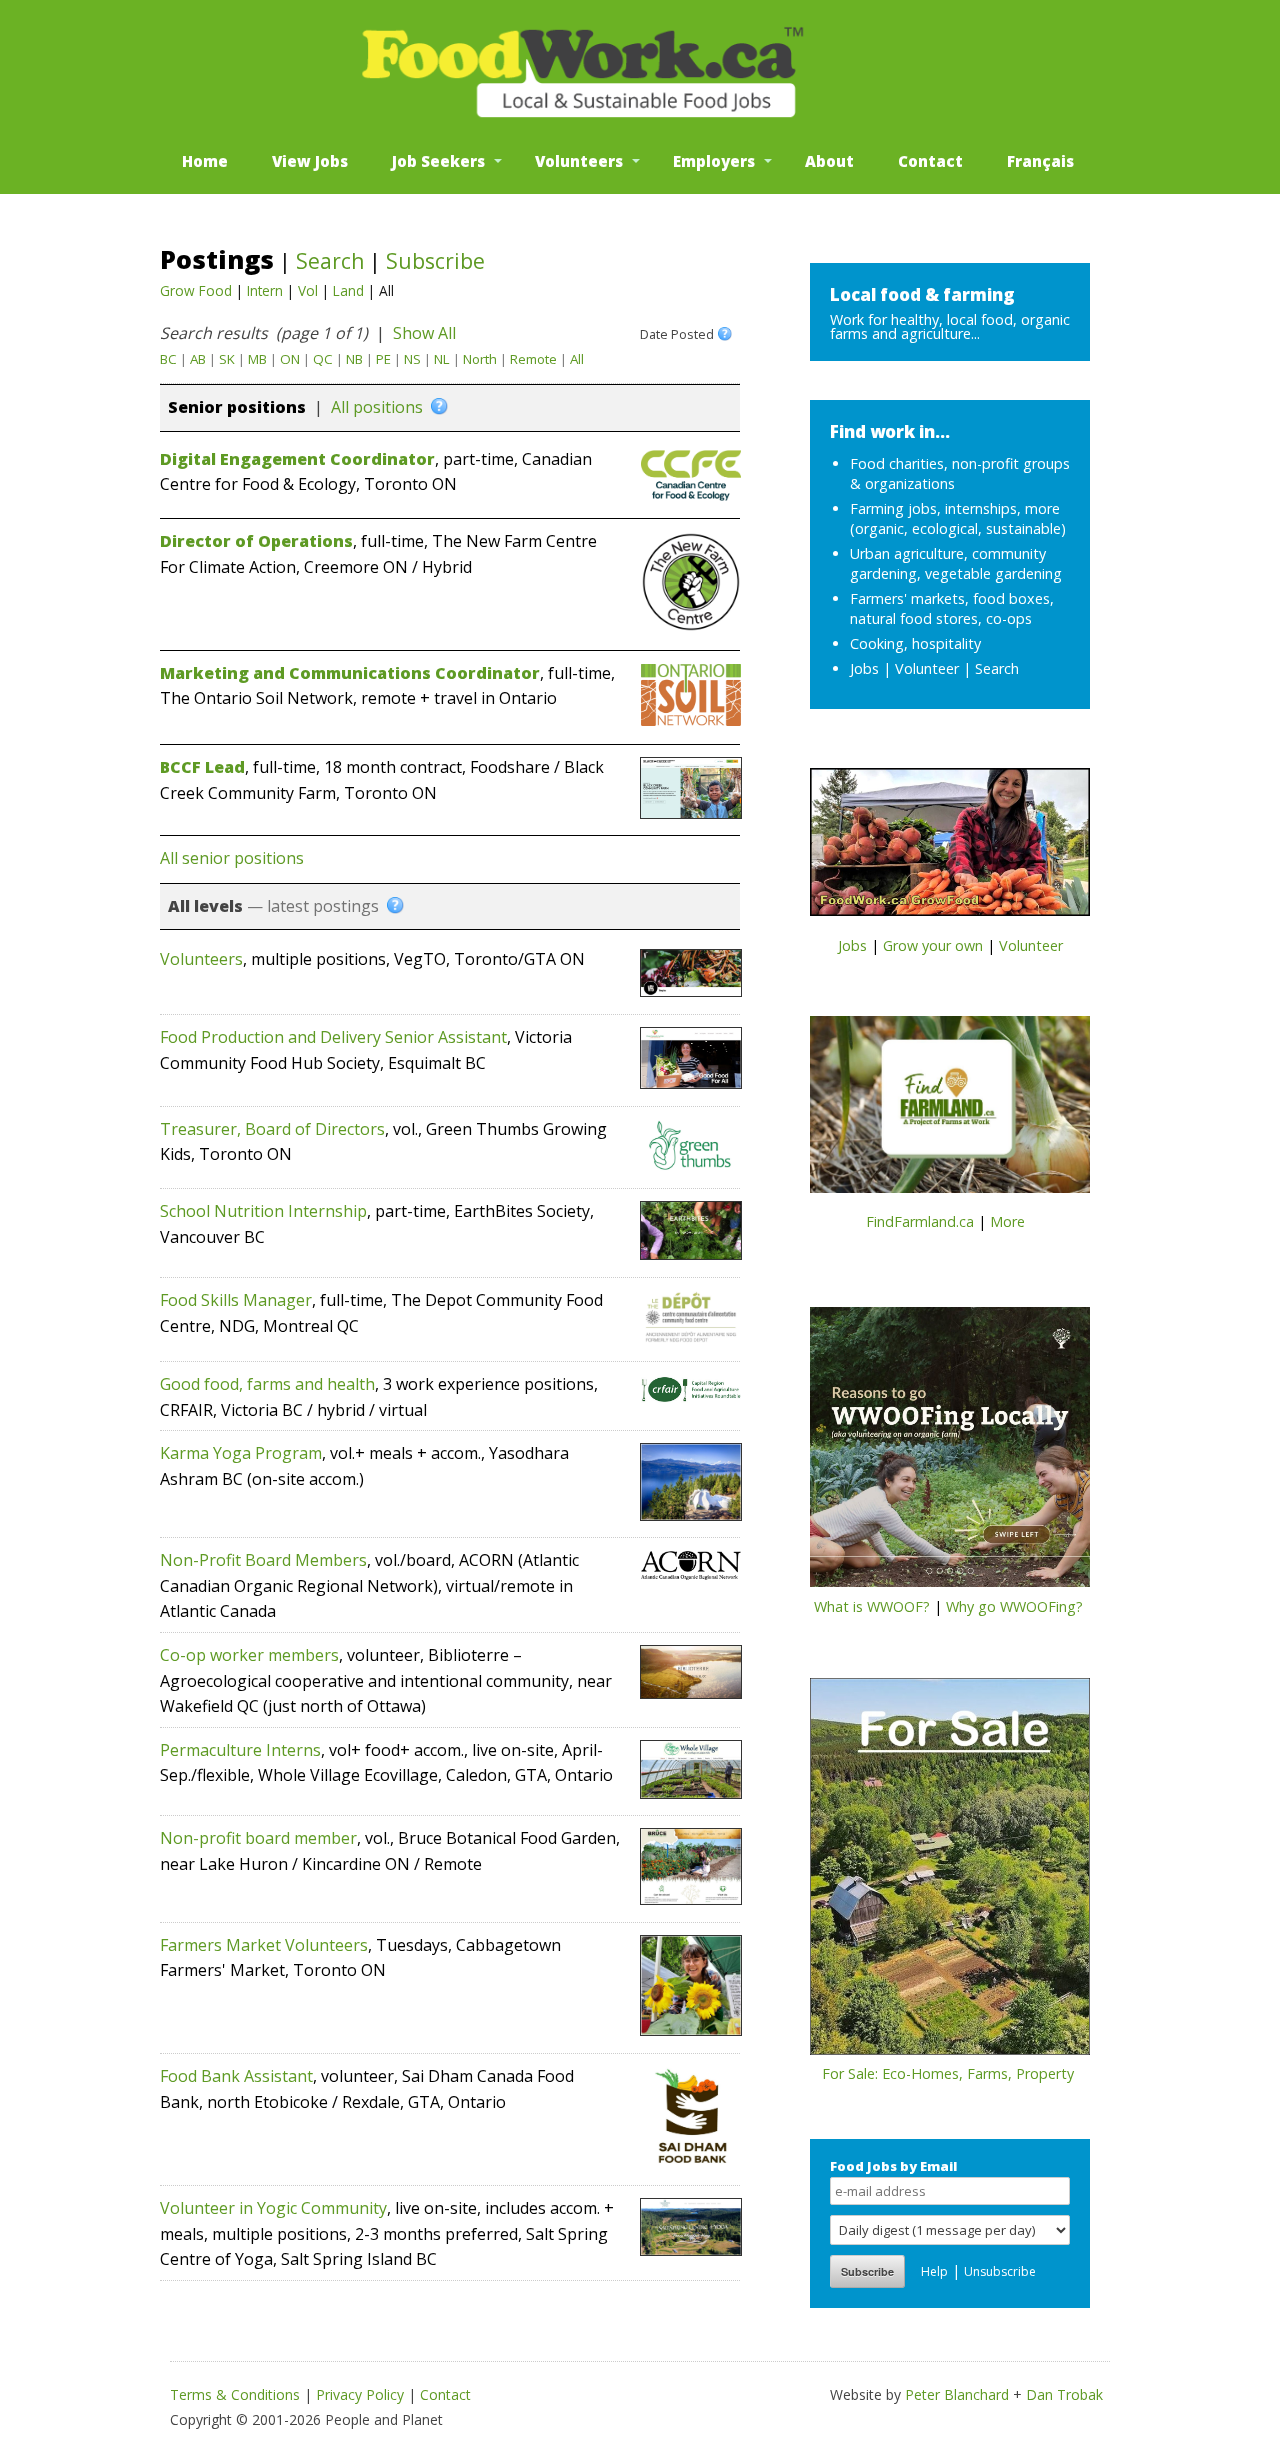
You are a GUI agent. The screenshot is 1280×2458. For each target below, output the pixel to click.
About (829, 161)
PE (383, 359)
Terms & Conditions (235, 2394)
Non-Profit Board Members (263, 1560)
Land (348, 290)
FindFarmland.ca (920, 1221)
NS (412, 359)
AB (198, 359)
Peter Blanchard (957, 2394)
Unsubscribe (1000, 2271)
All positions (377, 407)
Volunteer (927, 668)
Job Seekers (438, 161)
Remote (533, 359)
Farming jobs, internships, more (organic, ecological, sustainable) (958, 518)
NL (442, 359)
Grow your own (933, 945)
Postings (217, 259)
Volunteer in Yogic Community (273, 2208)
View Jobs (310, 161)
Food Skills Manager (236, 1300)
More (1007, 1221)
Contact (930, 161)
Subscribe (435, 261)
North (480, 359)
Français (1040, 161)
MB (257, 359)
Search (330, 261)
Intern (265, 290)
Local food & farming (922, 294)
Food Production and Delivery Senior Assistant (333, 1037)
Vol (308, 290)
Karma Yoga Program (241, 1453)
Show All (424, 333)
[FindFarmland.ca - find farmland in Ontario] (950, 1110)
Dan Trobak (1064, 2394)
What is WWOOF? (872, 1606)
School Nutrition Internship (263, 1211)
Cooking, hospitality (915, 643)
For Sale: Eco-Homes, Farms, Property (948, 2073)
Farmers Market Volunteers (264, 1945)
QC (323, 359)
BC (168, 359)
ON (290, 359)
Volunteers (579, 161)
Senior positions (237, 407)
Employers (714, 161)
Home (205, 161)
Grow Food (196, 290)
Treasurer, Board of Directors (272, 1129)
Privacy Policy (360, 2394)
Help (934, 2271)
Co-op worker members (249, 1655)
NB (354, 359)
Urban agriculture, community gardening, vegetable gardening (956, 563)
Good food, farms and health (267, 1384)
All (577, 359)
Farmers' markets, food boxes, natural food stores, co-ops (952, 608)
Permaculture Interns (240, 1750)
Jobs (864, 668)
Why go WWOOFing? (1014, 1606)
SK (227, 359)
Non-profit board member (258, 1838)
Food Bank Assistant (236, 2076)
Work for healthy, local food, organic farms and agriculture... (950, 326)
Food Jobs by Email (893, 2166)
